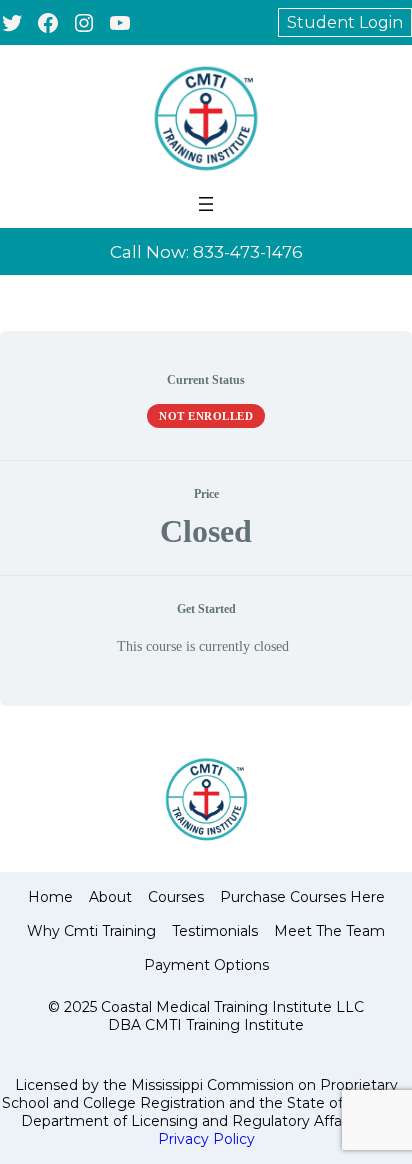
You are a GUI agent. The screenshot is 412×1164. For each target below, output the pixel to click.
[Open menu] (206, 204)
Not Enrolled (206, 416)
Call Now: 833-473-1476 (206, 252)
